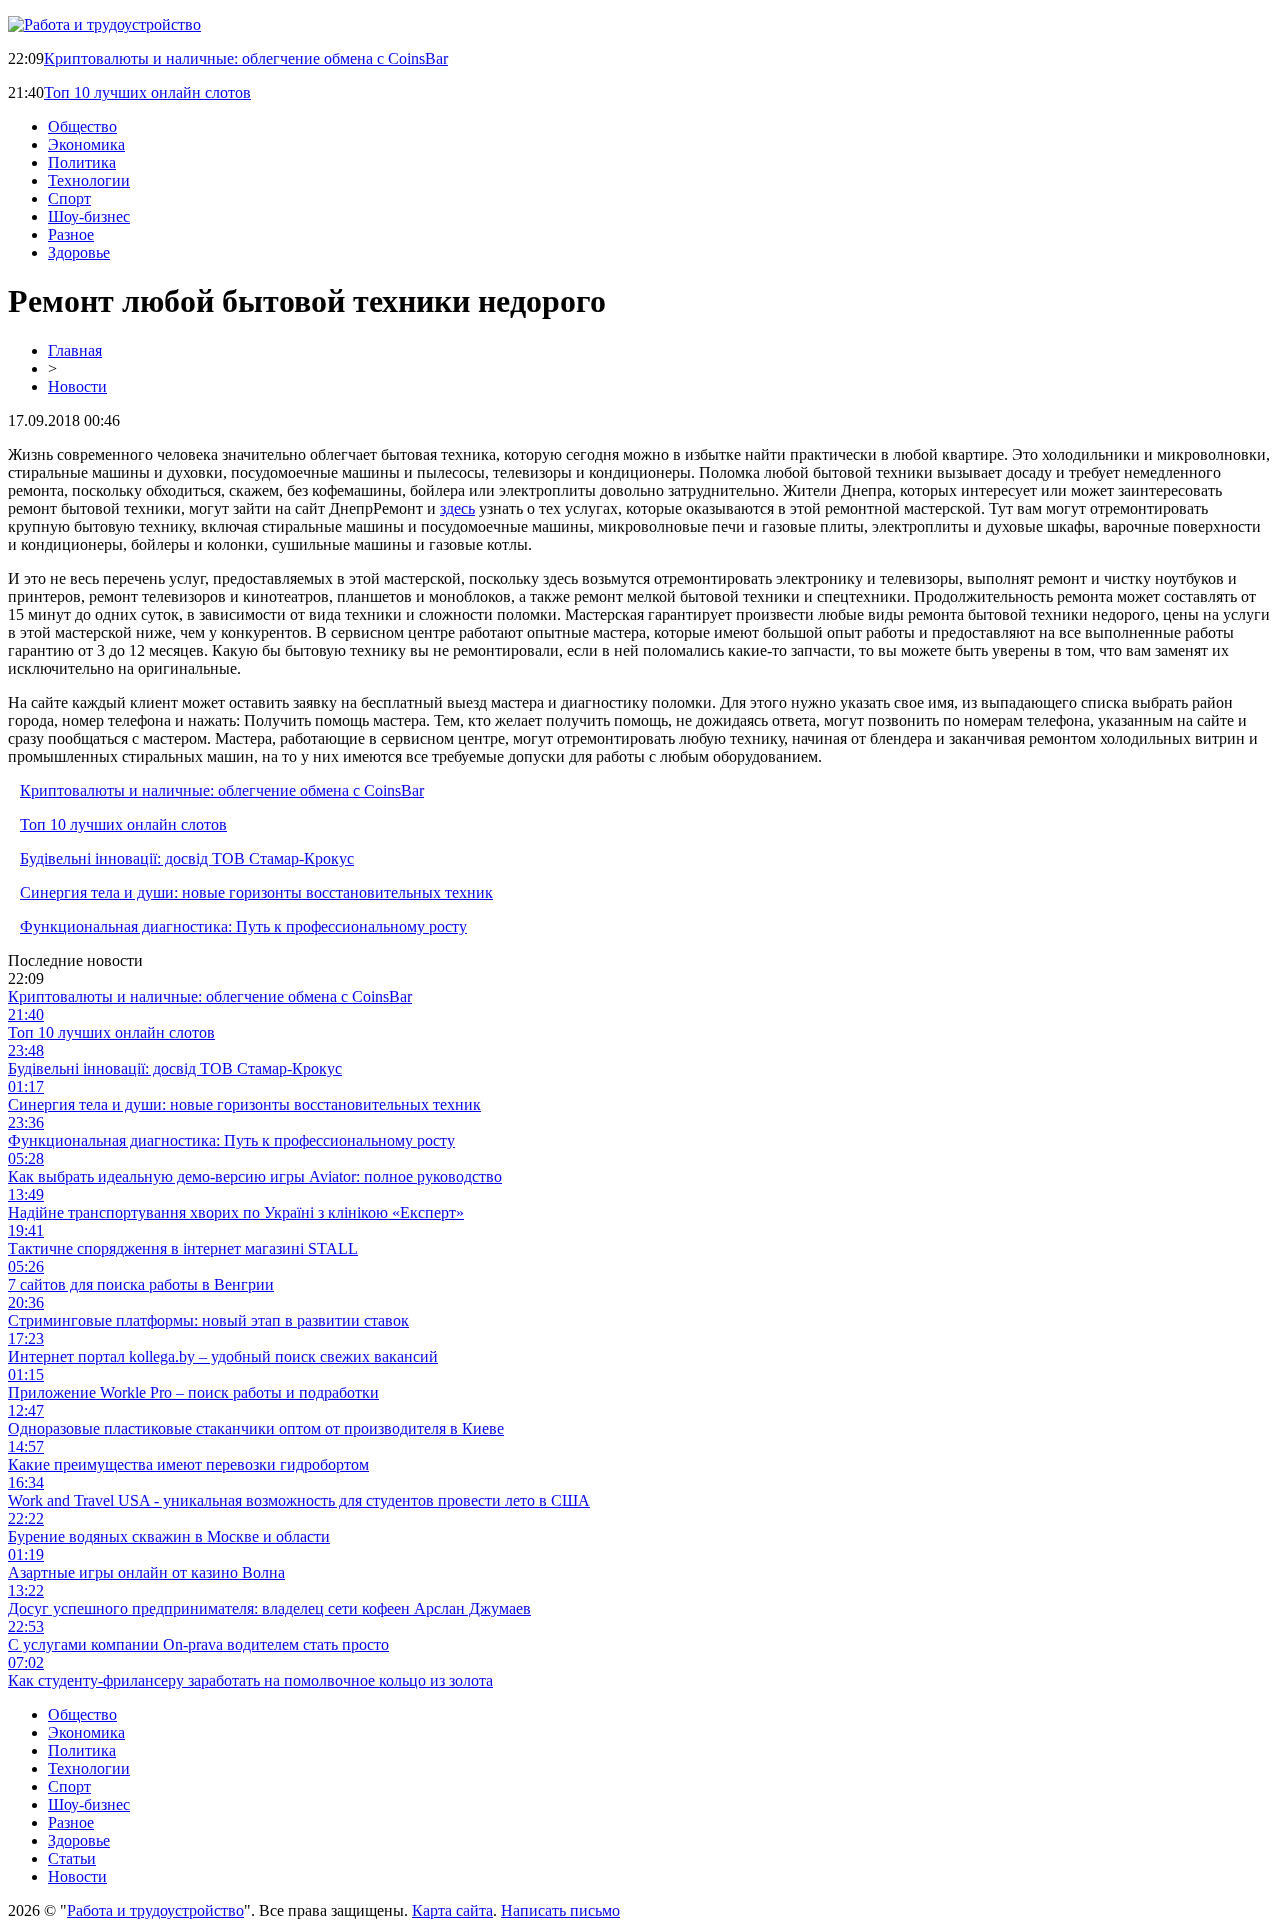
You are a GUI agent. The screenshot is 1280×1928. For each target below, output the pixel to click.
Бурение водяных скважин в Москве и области (169, 1536)
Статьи (72, 1858)
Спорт (69, 198)
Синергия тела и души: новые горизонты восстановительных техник (256, 892)
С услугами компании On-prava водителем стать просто (198, 1644)
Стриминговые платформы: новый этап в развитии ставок (208, 1320)
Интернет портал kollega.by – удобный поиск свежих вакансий (223, 1356)
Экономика (86, 144)
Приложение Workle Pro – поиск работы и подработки (193, 1392)
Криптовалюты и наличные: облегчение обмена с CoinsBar (246, 58)
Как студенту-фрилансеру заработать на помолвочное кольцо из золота (250, 1680)
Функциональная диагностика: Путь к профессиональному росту (243, 926)
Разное (71, 234)
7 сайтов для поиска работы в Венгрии (141, 1284)
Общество (82, 126)
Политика (82, 162)
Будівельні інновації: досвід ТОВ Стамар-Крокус (187, 858)
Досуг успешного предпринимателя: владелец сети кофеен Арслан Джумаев (269, 1608)
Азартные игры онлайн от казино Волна (146, 1572)
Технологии (89, 180)
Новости (77, 386)
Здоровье (79, 252)
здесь (457, 508)
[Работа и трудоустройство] (104, 24)
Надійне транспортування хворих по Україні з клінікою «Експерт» (236, 1212)
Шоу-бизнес (89, 216)
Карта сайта (452, 1910)
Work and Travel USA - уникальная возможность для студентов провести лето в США (299, 1500)
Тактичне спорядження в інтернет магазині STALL (183, 1248)
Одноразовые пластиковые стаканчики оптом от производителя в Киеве (256, 1428)
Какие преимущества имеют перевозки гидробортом (188, 1464)
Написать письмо (560, 1910)
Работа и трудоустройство (155, 1910)
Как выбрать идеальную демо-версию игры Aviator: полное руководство (255, 1176)
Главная (75, 350)
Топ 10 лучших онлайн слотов (147, 92)
